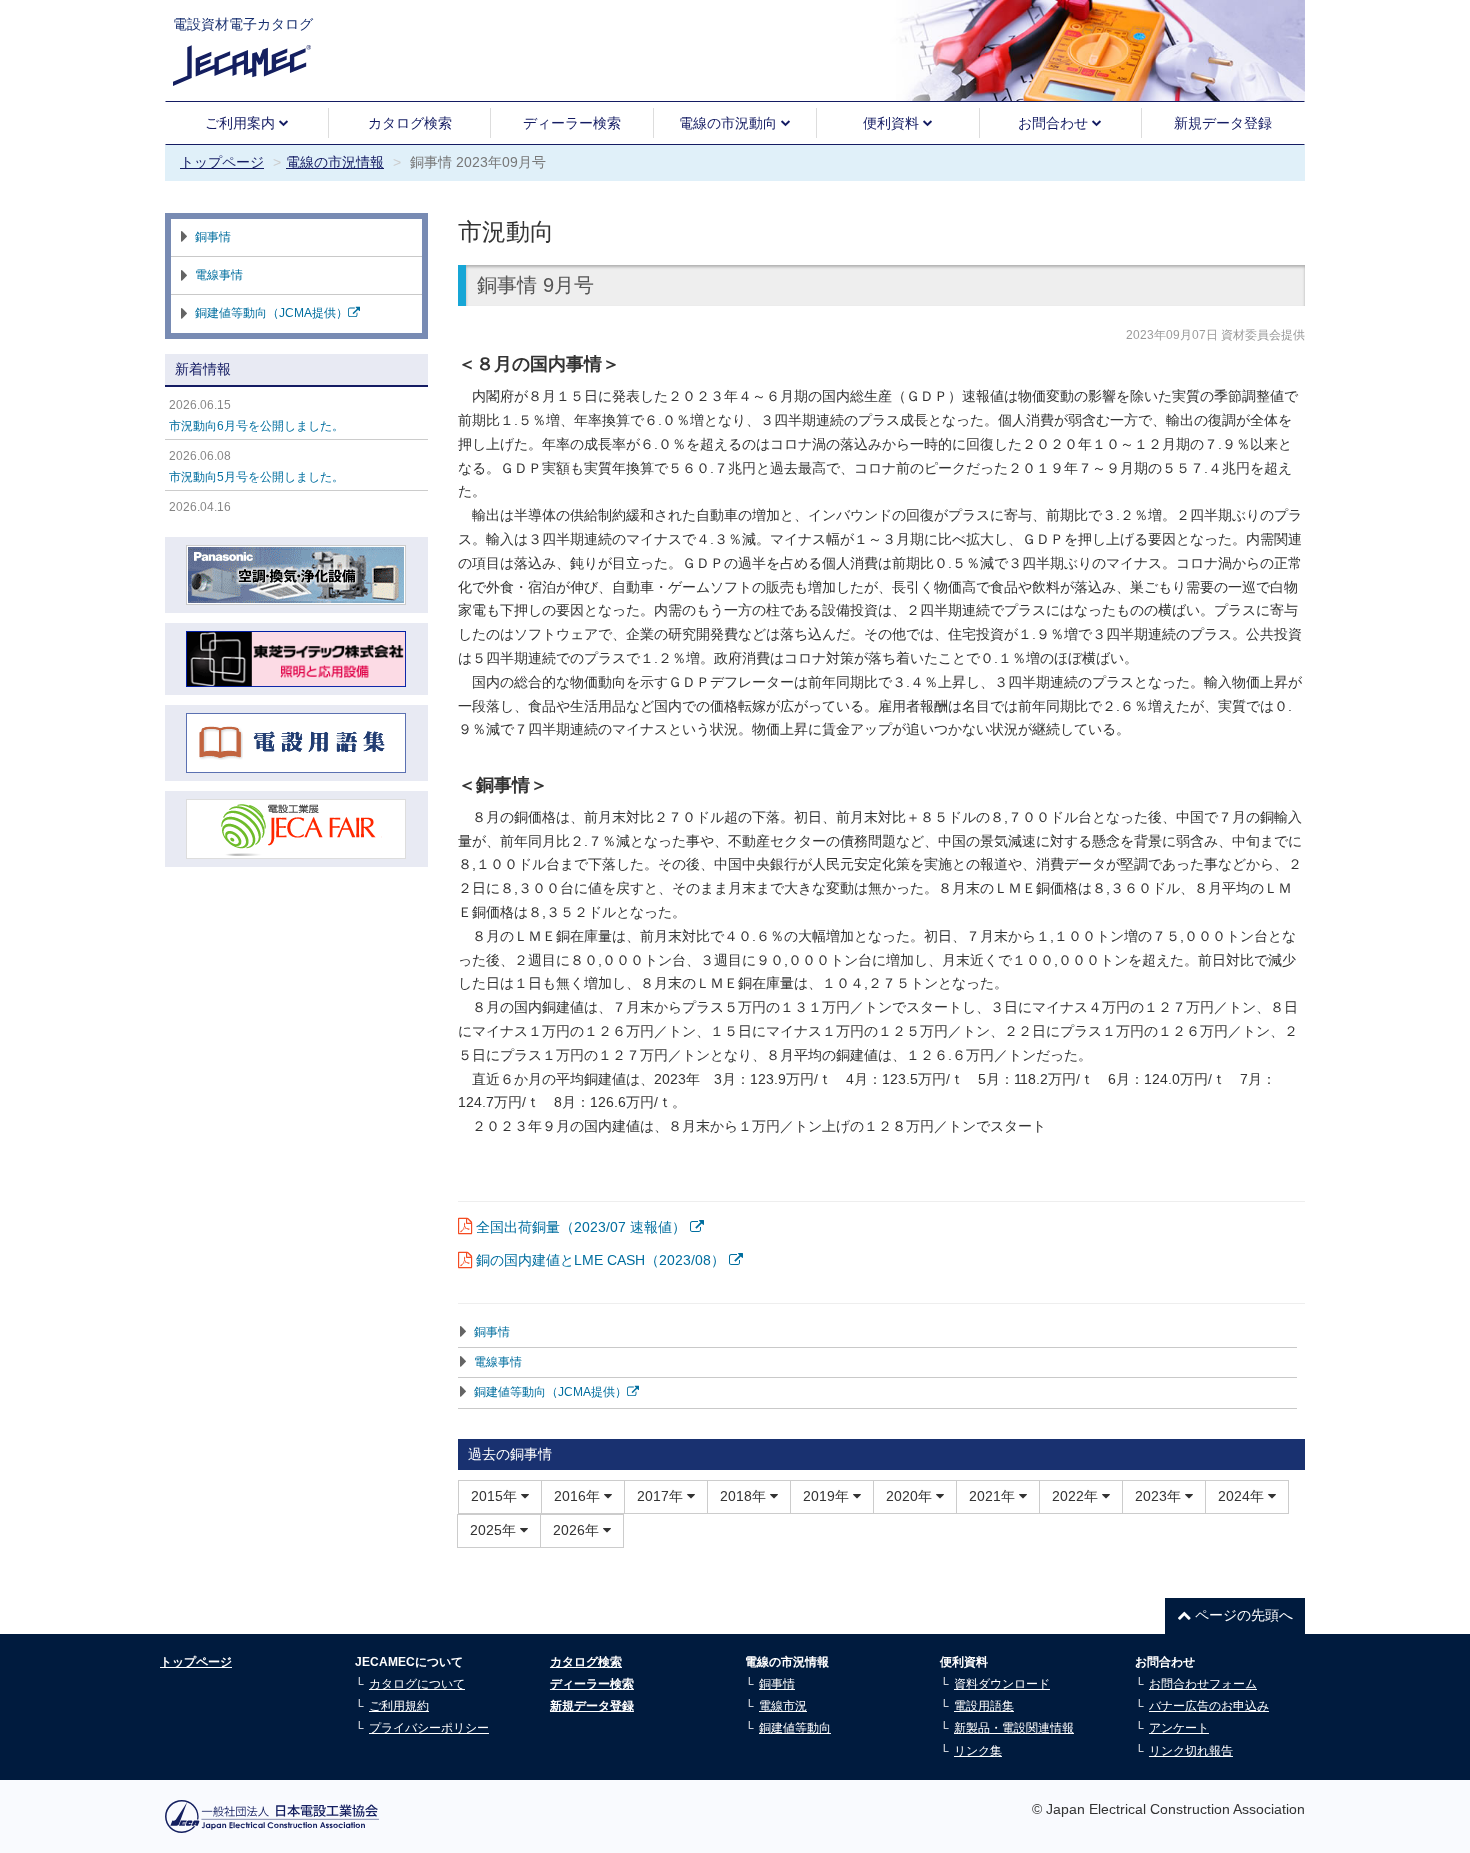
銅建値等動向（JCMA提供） (550, 1392)
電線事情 (498, 1362)
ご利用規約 (399, 1706)
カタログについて (417, 1684)
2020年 (911, 1496)
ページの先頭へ (1242, 1615)
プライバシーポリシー (429, 1728)
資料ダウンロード (1002, 1684)
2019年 (828, 1496)
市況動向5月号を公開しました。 (256, 477)
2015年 (496, 1496)
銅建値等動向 (795, 1728)
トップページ (222, 162)
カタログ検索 (410, 123)
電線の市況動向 (730, 123)
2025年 (495, 1530)
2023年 (1160, 1496)
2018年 (745, 1496)
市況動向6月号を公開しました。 (256, 426)
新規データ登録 (1223, 123)
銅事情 (492, 1332)
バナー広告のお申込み (1209, 1706)
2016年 (579, 1496)
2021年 (994, 1496)
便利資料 (893, 123)
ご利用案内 (242, 123)
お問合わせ (1055, 123)
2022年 (1077, 1496)
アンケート (1179, 1728)
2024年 (1243, 1496)
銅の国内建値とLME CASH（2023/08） (602, 1260)
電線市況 (783, 1706)
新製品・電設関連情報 (1014, 1728)
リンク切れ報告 (1191, 1751)
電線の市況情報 (335, 162)
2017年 (662, 1496)
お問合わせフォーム (1203, 1684)
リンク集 (978, 1751)
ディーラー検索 (572, 123)
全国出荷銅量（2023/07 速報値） (583, 1227)
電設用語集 (984, 1706)
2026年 (578, 1530)
